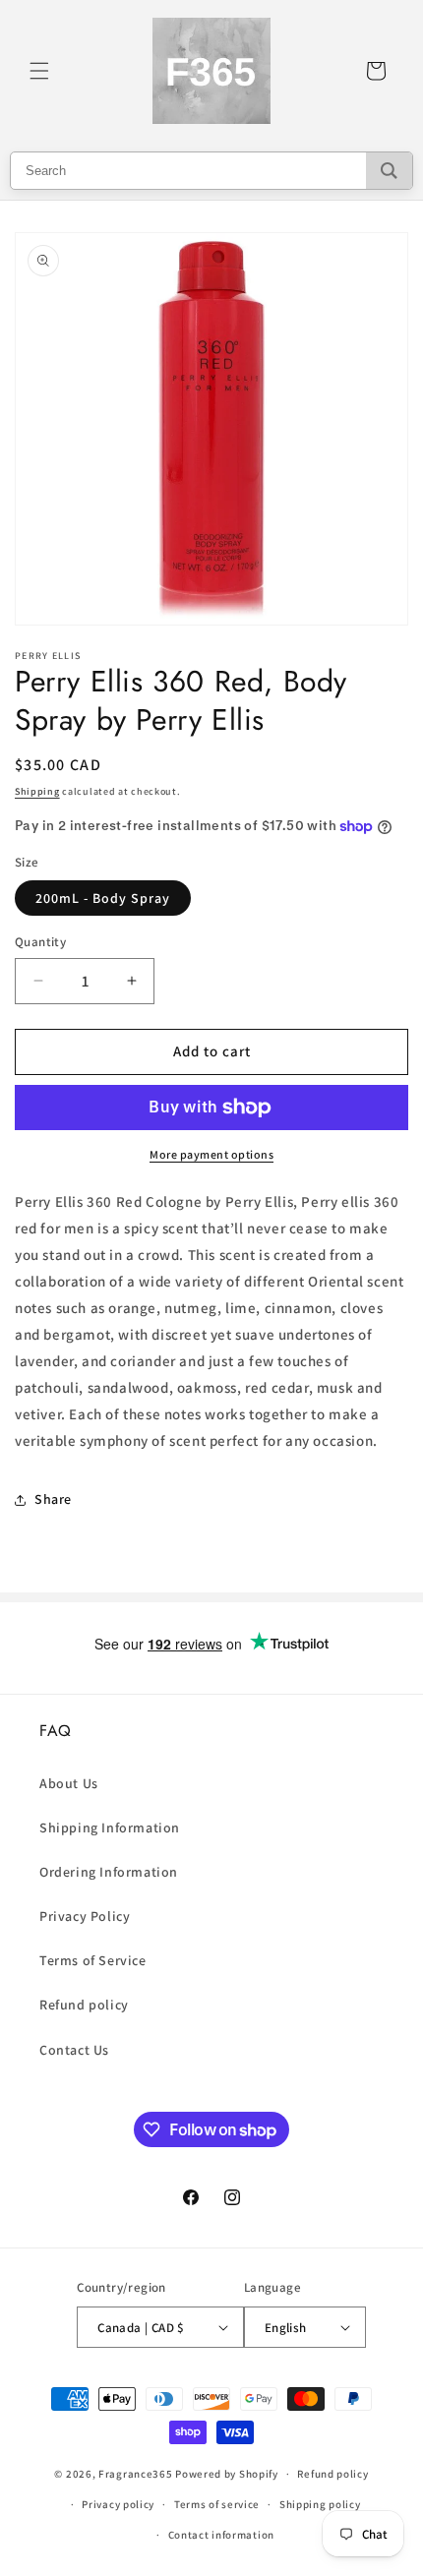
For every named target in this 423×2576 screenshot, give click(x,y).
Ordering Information (109, 1872)
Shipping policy (320, 2504)
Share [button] (53, 1499)
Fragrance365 (135, 2474)
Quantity (40, 942)
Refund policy (84, 2005)
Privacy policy (118, 2504)
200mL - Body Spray (103, 898)
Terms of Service (93, 1960)
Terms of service (217, 2504)
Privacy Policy (85, 1916)
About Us (69, 1783)
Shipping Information (110, 1827)
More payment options (211, 1154)
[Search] (389, 171)
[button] (39, 71)
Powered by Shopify (227, 2474)
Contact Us (74, 2050)
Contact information (221, 2535)
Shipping (37, 791)
